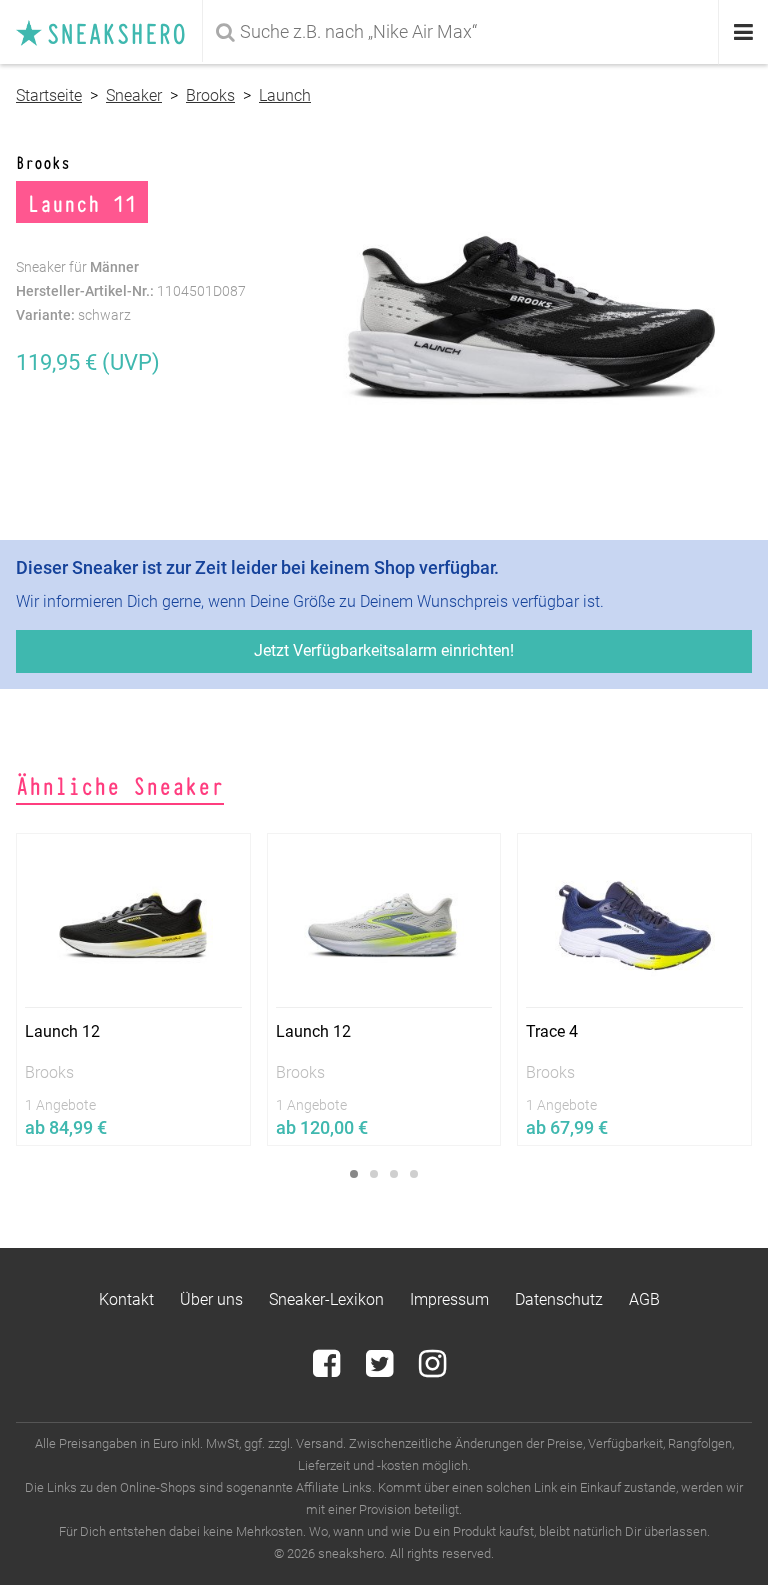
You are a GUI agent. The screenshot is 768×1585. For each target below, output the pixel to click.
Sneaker (134, 95)
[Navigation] (743, 32)
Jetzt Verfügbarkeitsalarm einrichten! (384, 650)
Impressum (449, 1299)
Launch (285, 95)
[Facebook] (328, 1369)
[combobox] (462, 32)
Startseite (49, 95)
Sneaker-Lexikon (326, 1299)
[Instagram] (432, 1369)
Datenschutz (559, 1299)
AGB (644, 1299)
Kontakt (126, 1299)
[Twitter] (381, 1369)
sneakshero (109, 32)
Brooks (210, 95)
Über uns (211, 1299)
